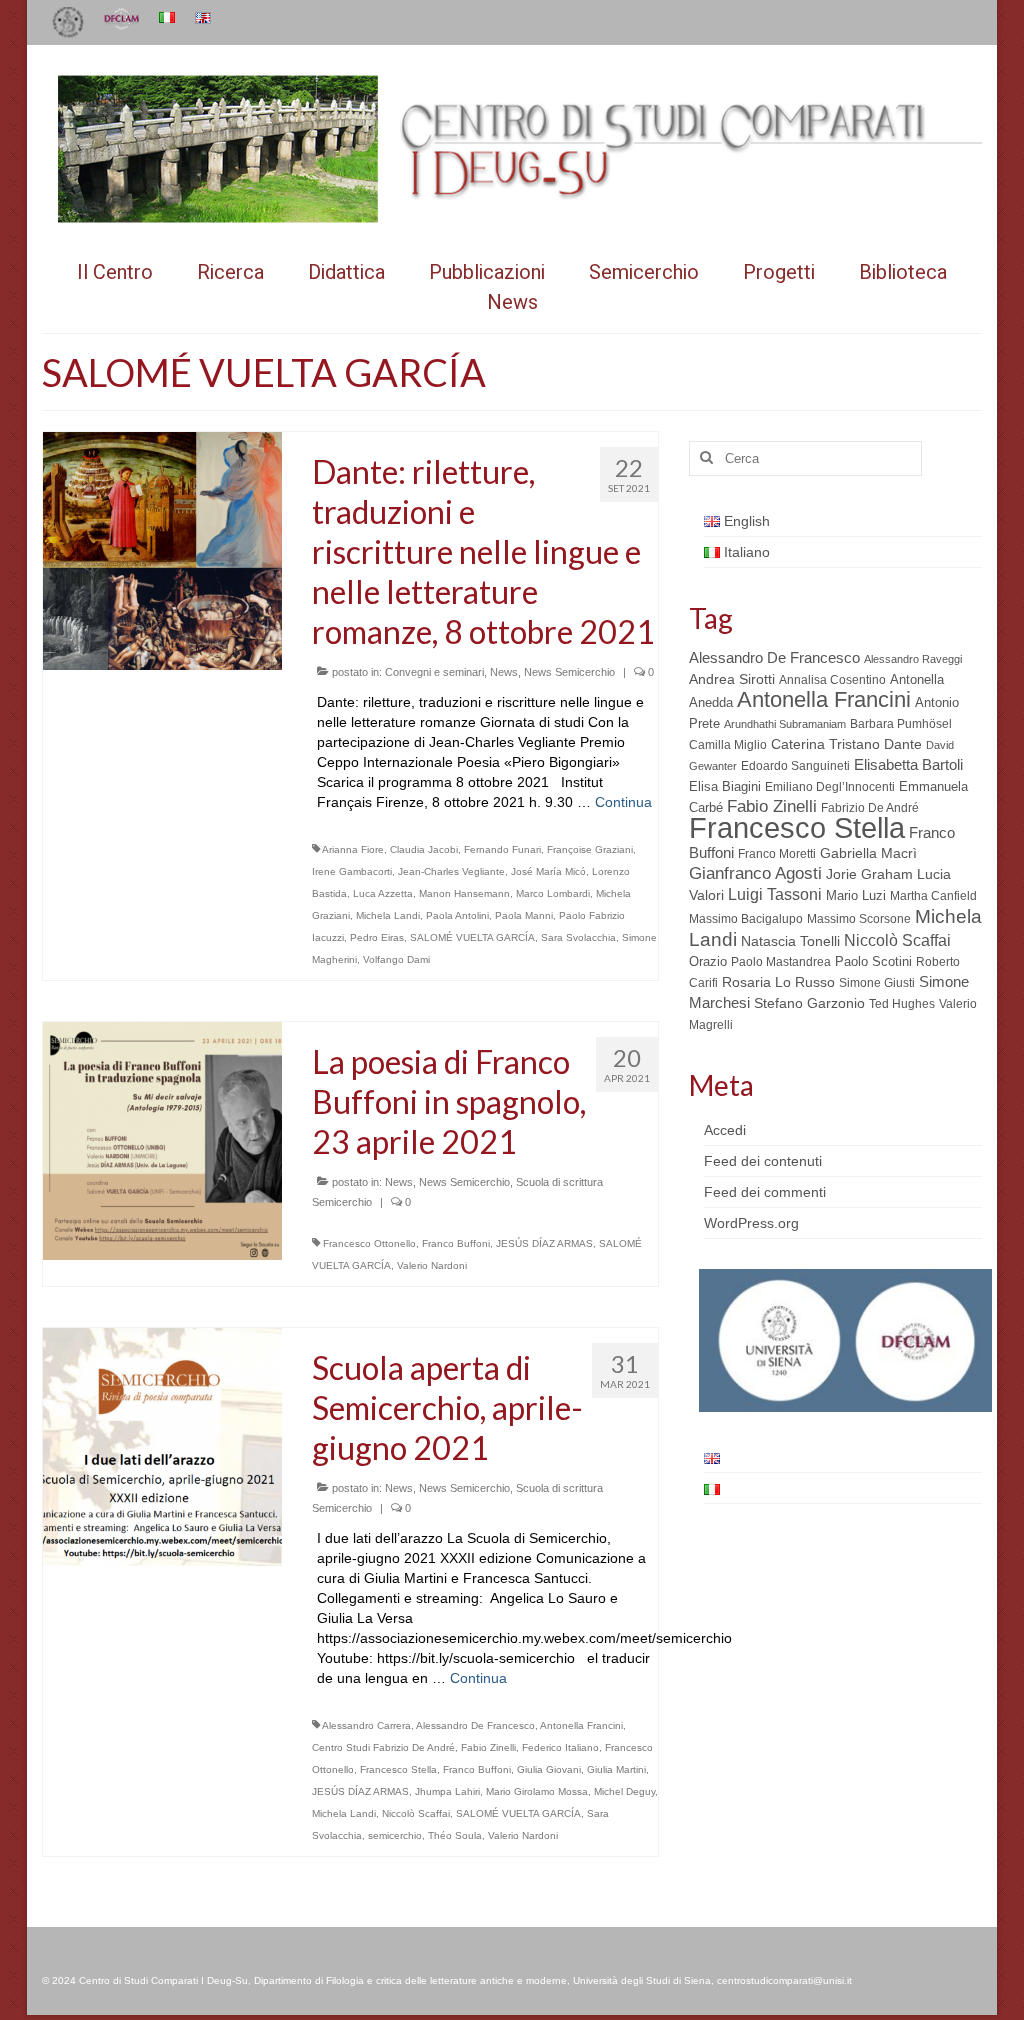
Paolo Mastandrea (781, 962)
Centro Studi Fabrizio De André (383, 1747)
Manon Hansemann (464, 893)
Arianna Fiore (353, 849)
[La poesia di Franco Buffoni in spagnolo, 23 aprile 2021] (162, 1140)
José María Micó (548, 871)
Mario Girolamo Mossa (537, 1791)
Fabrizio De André (870, 808)
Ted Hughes (902, 1004)
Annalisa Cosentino (832, 680)
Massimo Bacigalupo (746, 919)
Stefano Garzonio (809, 1003)
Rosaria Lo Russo (778, 982)
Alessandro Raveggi (913, 659)
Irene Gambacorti (352, 871)
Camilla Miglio (728, 745)
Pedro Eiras (377, 937)
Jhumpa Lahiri (447, 1791)
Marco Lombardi (553, 893)
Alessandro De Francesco (475, 1725)
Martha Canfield (933, 896)
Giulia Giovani (549, 1769)
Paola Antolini (457, 915)
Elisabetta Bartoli (908, 764)
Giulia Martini (616, 1769)
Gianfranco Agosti (755, 873)
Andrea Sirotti (732, 679)
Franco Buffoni (456, 1243)
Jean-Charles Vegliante (451, 871)
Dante (903, 744)
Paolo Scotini (873, 961)
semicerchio (395, 1835)
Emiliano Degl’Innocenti (830, 787)
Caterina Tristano (825, 744)
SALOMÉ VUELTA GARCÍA (472, 937)
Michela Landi (388, 915)
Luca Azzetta (383, 893)
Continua (623, 802)
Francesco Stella (398, 1769)
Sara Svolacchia (578, 937)
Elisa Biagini (725, 786)
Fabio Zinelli (488, 1747)
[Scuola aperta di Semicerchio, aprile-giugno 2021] (162, 1446)
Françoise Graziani (590, 849)
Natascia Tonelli (790, 941)
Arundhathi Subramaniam (785, 724)
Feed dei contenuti (763, 1161)
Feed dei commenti (765, 1192)
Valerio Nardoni (432, 1265)
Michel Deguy (624, 1791)
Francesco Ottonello (369, 1243)
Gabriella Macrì (868, 853)
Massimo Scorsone (859, 919)
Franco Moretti (777, 854)
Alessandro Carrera (366, 1725)
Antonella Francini (581, 1725)
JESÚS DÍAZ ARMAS (544, 1243)
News (504, 672)
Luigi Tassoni (775, 894)
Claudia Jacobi (424, 849)
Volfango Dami (396, 959)
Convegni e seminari (434, 672)
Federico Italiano (560, 1747)
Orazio (708, 961)
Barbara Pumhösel (901, 724)
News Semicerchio (569, 672)
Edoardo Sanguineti (795, 766)
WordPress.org (751, 1223)
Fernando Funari (502, 849)
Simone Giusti (877, 983)
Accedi (725, 1130)
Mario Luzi (856, 895)
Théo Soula (455, 1835)
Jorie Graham (869, 874)
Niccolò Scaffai (416, 1813)
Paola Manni (524, 915)
